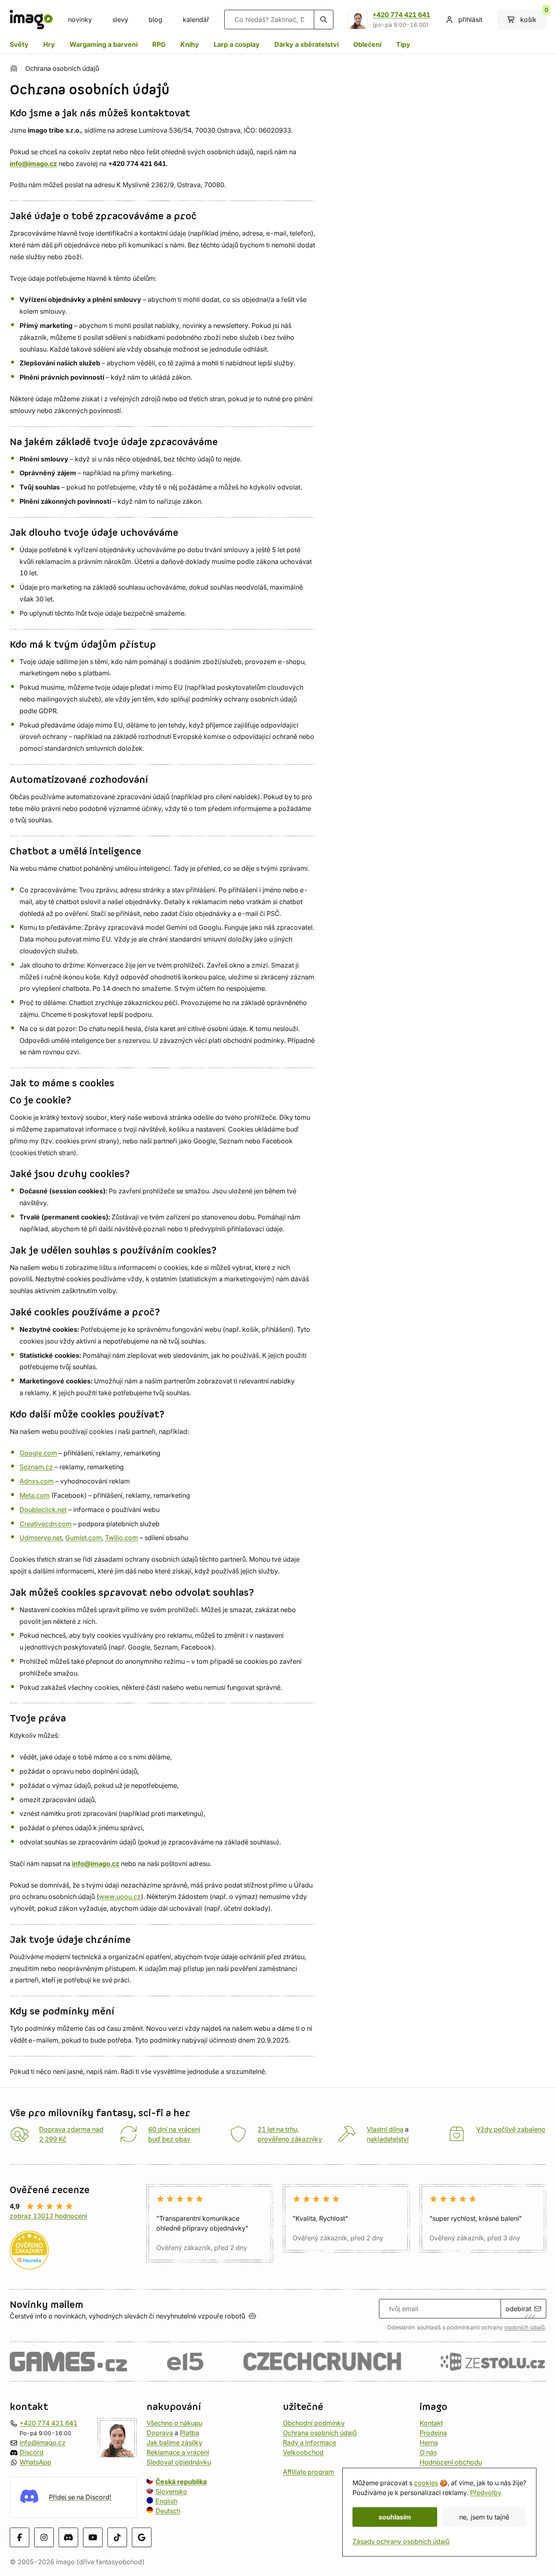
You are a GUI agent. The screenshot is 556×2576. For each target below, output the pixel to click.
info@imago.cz (43, 2443)
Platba (189, 2433)
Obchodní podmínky (314, 2423)
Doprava (160, 2433)
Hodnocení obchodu (451, 2462)
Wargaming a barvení (104, 44)
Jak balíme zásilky (174, 2443)
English (166, 2501)
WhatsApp (35, 2462)
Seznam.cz (36, 1467)
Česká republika (181, 2482)
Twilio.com (121, 1538)
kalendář (196, 20)
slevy (120, 20)
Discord (32, 2452)
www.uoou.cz (120, 1896)
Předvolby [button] (486, 2493)
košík (533, 17)
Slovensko (171, 2491)
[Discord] (68, 2537)
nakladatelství (388, 2139)
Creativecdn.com (46, 1524)
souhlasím (395, 2517)
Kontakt (431, 2423)
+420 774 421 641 (401, 15)
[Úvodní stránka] (14, 68)
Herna (429, 2443)
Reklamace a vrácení (178, 2452)
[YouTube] (93, 2537)
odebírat (518, 2309)
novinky (80, 20)
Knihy (190, 44)
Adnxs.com (37, 1481)
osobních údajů (524, 2327)
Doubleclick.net (43, 1510)
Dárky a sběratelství (306, 44)
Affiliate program (309, 2472)
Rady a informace (310, 2443)
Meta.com (35, 1495)
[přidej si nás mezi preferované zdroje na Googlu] (142, 2537)
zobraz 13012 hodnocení (48, 2216)
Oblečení (367, 44)
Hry (49, 44)
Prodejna (433, 2433)
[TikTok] (117, 2537)
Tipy (403, 44)
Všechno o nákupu (174, 2423)
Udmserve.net (41, 1538)
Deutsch (168, 2511)
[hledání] (324, 20)
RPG (159, 44)
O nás (428, 2452)
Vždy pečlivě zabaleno (511, 2129)
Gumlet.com (83, 1538)
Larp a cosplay (237, 44)
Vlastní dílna (385, 2129)
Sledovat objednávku (179, 2462)
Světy (19, 44)
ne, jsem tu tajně (484, 2517)
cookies (426, 2483)
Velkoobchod (303, 2452)
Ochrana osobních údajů (320, 2433)
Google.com (38, 1453)
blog (155, 20)
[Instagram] (44, 2537)
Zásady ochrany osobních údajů (401, 2541)
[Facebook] (20, 2537)
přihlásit (470, 20)
